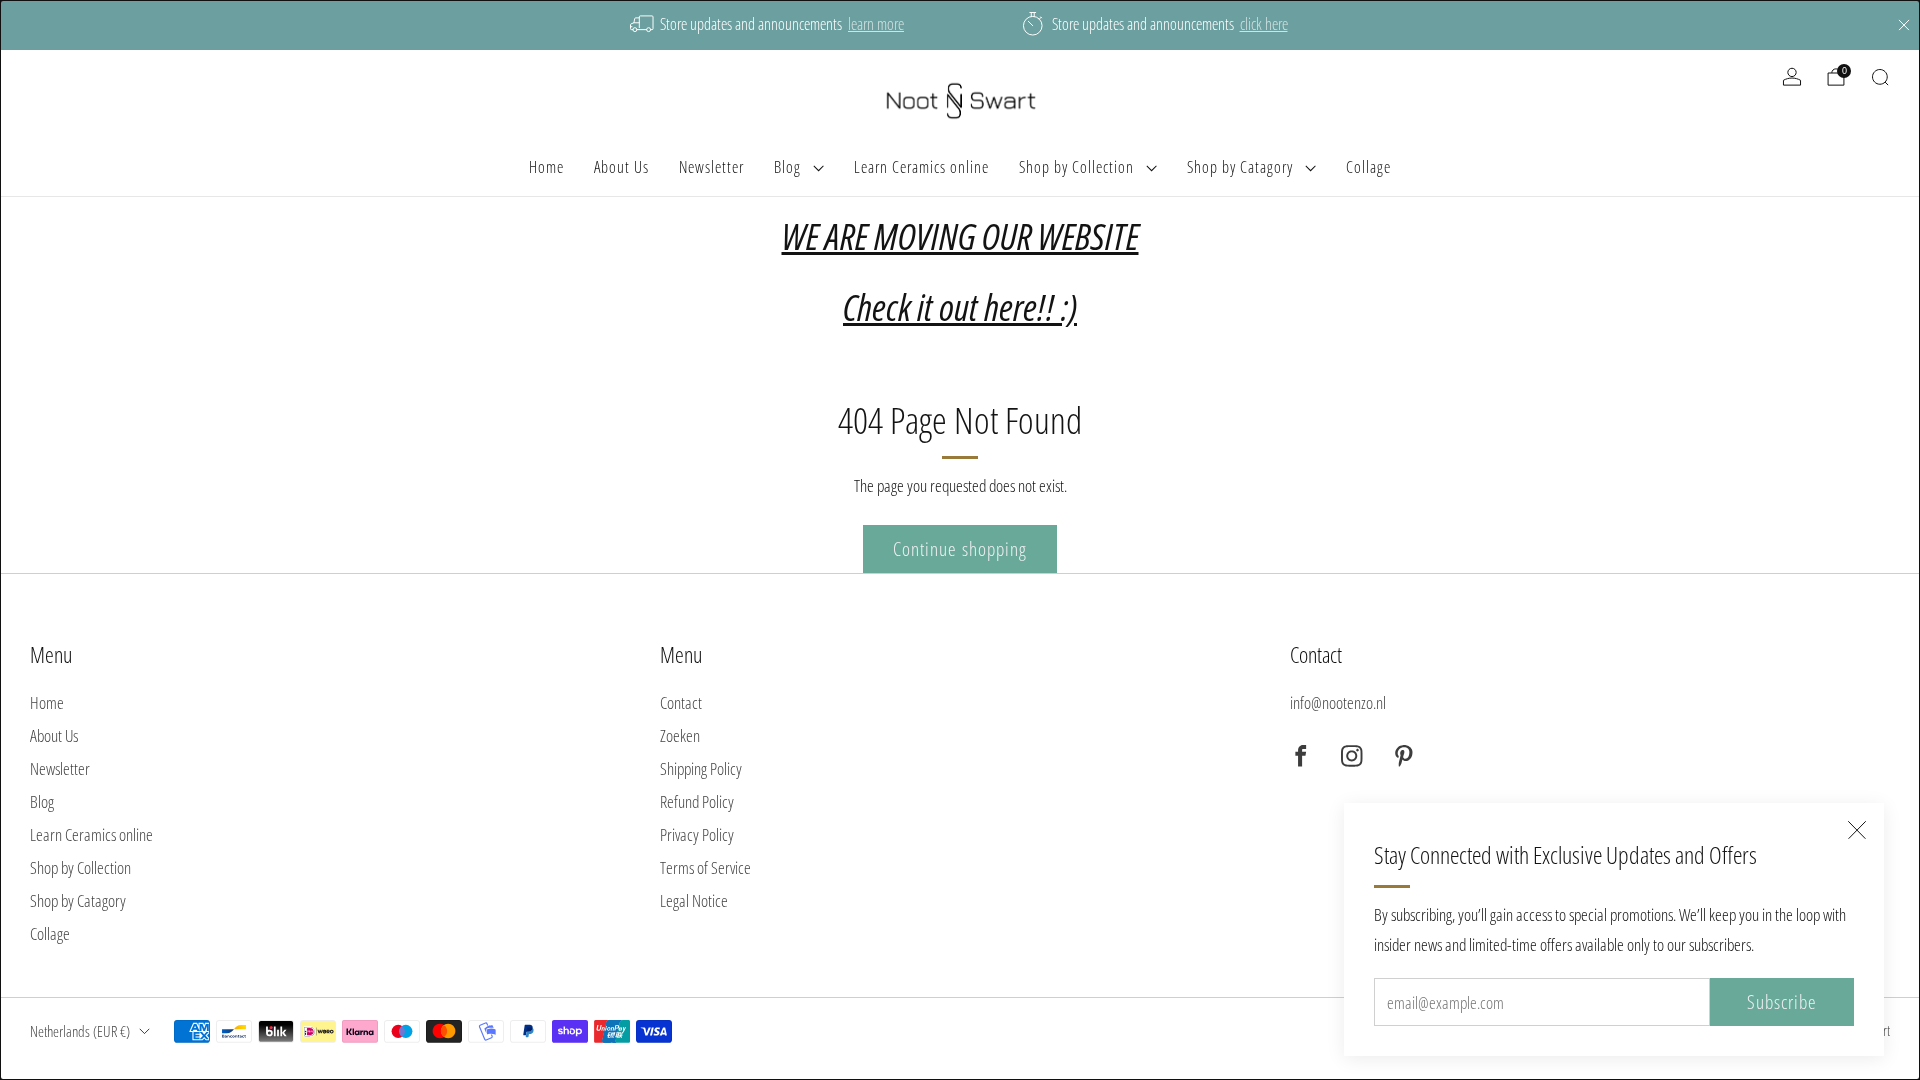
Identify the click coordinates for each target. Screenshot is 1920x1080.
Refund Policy (697, 801)
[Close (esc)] (1857, 830)
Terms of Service (705, 867)
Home (546, 167)
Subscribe (1782, 1002)
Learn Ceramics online (921, 167)
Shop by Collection (1076, 167)
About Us (621, 167)
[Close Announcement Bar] (1904, 25)
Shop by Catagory (1240, 167)
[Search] (1880, 77)
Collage (1368, 167)
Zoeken (680, 735)
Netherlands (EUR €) (80, 1031)
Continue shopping (960, 549)
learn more (876, 24)
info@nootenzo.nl (1338, 702)
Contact (681, 702)
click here (1264, 24)
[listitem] (769, 25)
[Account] (1792, 77)
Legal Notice (694, 900)
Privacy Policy (697, 834)
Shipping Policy (701, 768)
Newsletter (711, 167)
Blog (787, 167)
